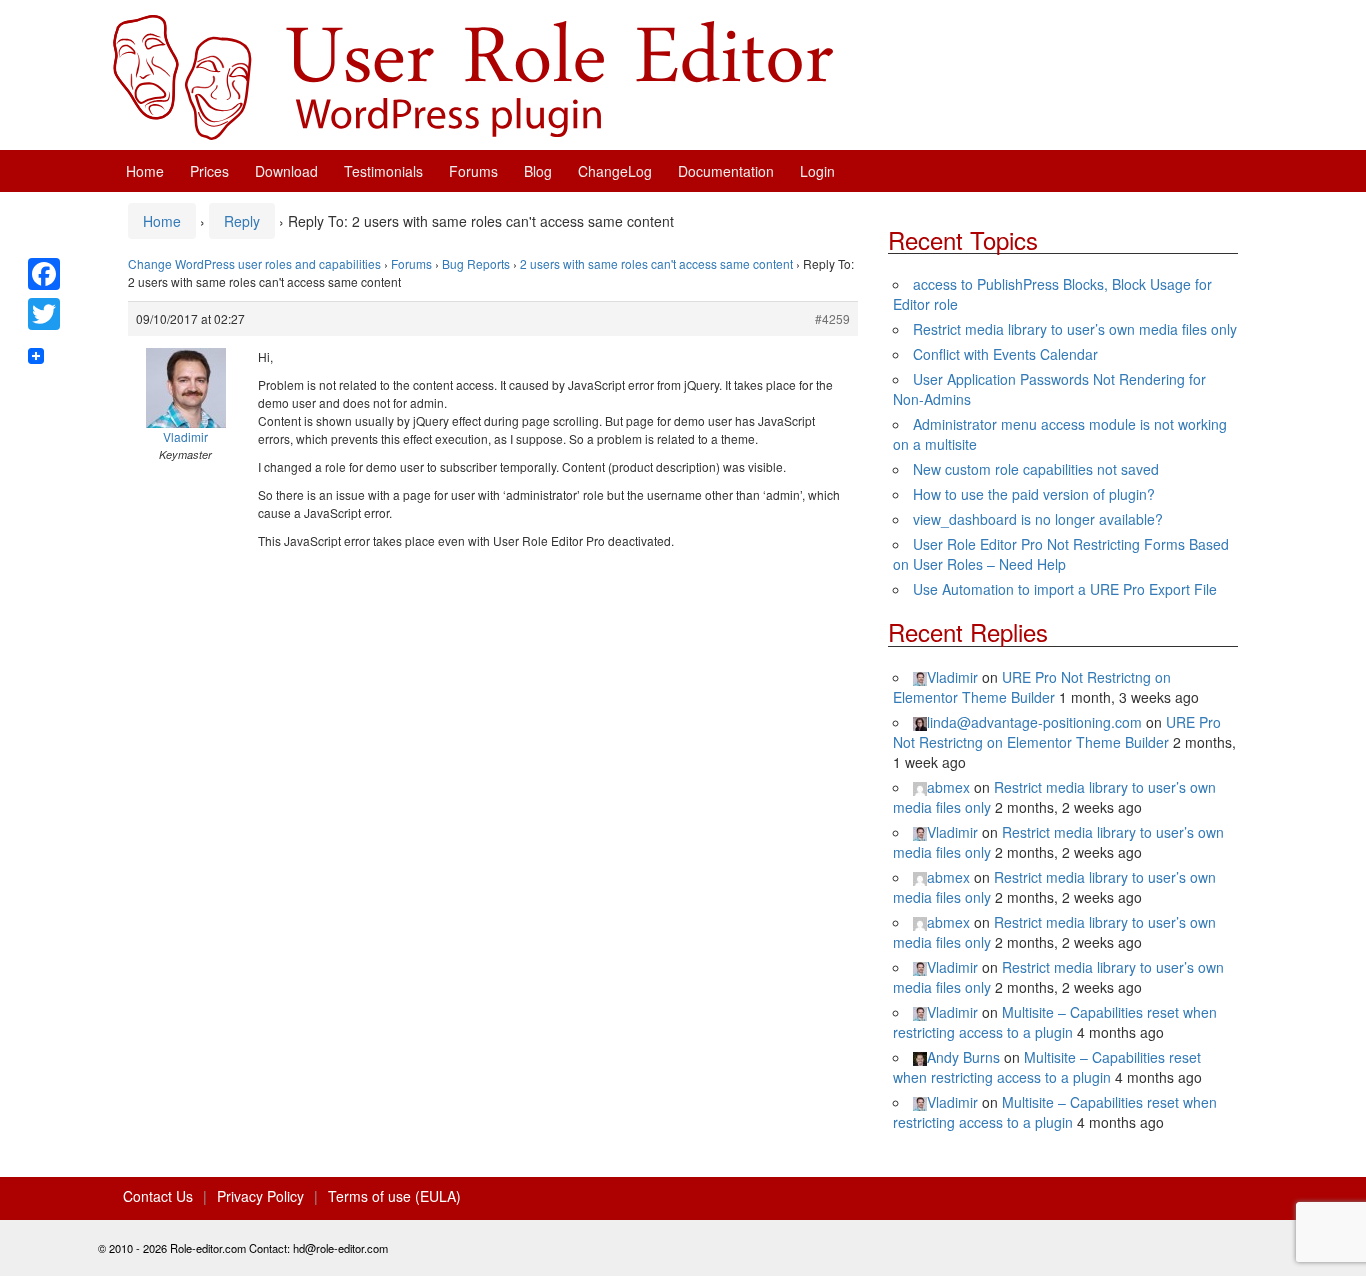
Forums (473, 171)
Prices (209, 171)
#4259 (832, 318)
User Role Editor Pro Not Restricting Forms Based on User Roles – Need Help (1061, 554)
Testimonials (383, 171)
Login (817, 171)
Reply (242, 221)
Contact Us (158, 1196)
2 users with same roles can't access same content (656, 263)
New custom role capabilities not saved (1036, 469)
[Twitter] (44, 314)
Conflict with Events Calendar (1005, 354)
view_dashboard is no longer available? (1038, 519)
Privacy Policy (260, 1196)
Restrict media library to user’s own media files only (1075, 329)
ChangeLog (615, 171)
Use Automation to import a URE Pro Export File (1065, 589)
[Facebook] (44, 274)
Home (145, 171)
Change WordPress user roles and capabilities (254, 263)
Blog (538, 171)
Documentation (726, 171)
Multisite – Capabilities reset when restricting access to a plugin (1055, 1022)
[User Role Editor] (473, 75)
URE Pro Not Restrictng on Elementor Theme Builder (1032, 687)
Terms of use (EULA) (394, 1196)
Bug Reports (476, 263)
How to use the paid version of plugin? (1034, 494)
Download (286, 171)
